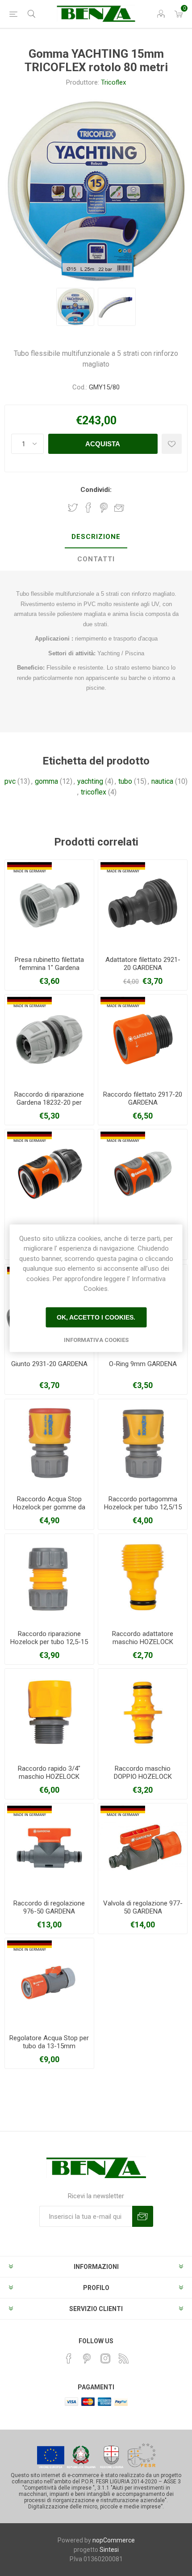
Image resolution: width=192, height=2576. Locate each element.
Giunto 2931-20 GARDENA (49, 1364)
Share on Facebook (88, 508)
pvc (10, 781)
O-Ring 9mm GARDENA (143, 1364)
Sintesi (109, 2550)
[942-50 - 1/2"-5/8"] (49, 1983)
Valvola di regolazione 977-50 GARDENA (143, 1907)
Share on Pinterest (104, 508)
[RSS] (124, 2358)
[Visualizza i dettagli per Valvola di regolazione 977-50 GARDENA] (143, 1848)
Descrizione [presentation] (96, 537)
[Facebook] (69, 2358)
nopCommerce (114, 2540)
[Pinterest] (87, 2358)
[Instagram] (105, 2358)
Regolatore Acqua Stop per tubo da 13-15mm (49, 2042)
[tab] (96, 537)
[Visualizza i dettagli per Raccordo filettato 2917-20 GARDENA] (143, 1039)
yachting (90, 781)
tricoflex (94, 792)
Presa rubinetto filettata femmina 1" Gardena (49, 964)
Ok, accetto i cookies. (96, 1317)
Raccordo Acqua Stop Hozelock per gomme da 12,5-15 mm (49, 1507)
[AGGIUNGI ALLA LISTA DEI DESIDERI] (172, 444)
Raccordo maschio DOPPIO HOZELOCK (143, 1773)
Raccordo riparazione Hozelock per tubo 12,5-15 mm (49, 1642)
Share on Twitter (73, 508)
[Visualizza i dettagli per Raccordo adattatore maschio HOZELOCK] (143, 1578)
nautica (162, 781)
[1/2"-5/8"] (49, 1039)
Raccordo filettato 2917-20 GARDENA (143, 1098)
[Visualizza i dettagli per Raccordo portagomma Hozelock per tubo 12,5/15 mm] (143, 1444)
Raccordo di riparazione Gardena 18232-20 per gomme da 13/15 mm (49, 1102)
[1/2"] (49, 904)
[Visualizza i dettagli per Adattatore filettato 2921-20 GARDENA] (143, 904)
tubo (125, 781)
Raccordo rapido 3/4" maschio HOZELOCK (49, 1773)
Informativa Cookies (96, 1339)
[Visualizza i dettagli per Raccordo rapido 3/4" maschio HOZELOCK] (49, 1713)
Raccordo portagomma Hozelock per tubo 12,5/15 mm (143, 1507)
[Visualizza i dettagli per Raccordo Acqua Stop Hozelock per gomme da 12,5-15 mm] (49, 1444)
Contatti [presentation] (96, 559)
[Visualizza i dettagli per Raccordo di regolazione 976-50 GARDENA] (49, 1848)
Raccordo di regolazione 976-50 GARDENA (49, 1907)
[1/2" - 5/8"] (143, 1174)
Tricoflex (113, 82)
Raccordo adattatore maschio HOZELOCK (143, 1638)
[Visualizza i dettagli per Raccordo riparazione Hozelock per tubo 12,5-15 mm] (49, 1578)
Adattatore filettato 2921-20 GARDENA (143, 964)
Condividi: (96, 490)
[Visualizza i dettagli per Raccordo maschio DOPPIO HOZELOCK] (143, 1713)
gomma (46, 781)
